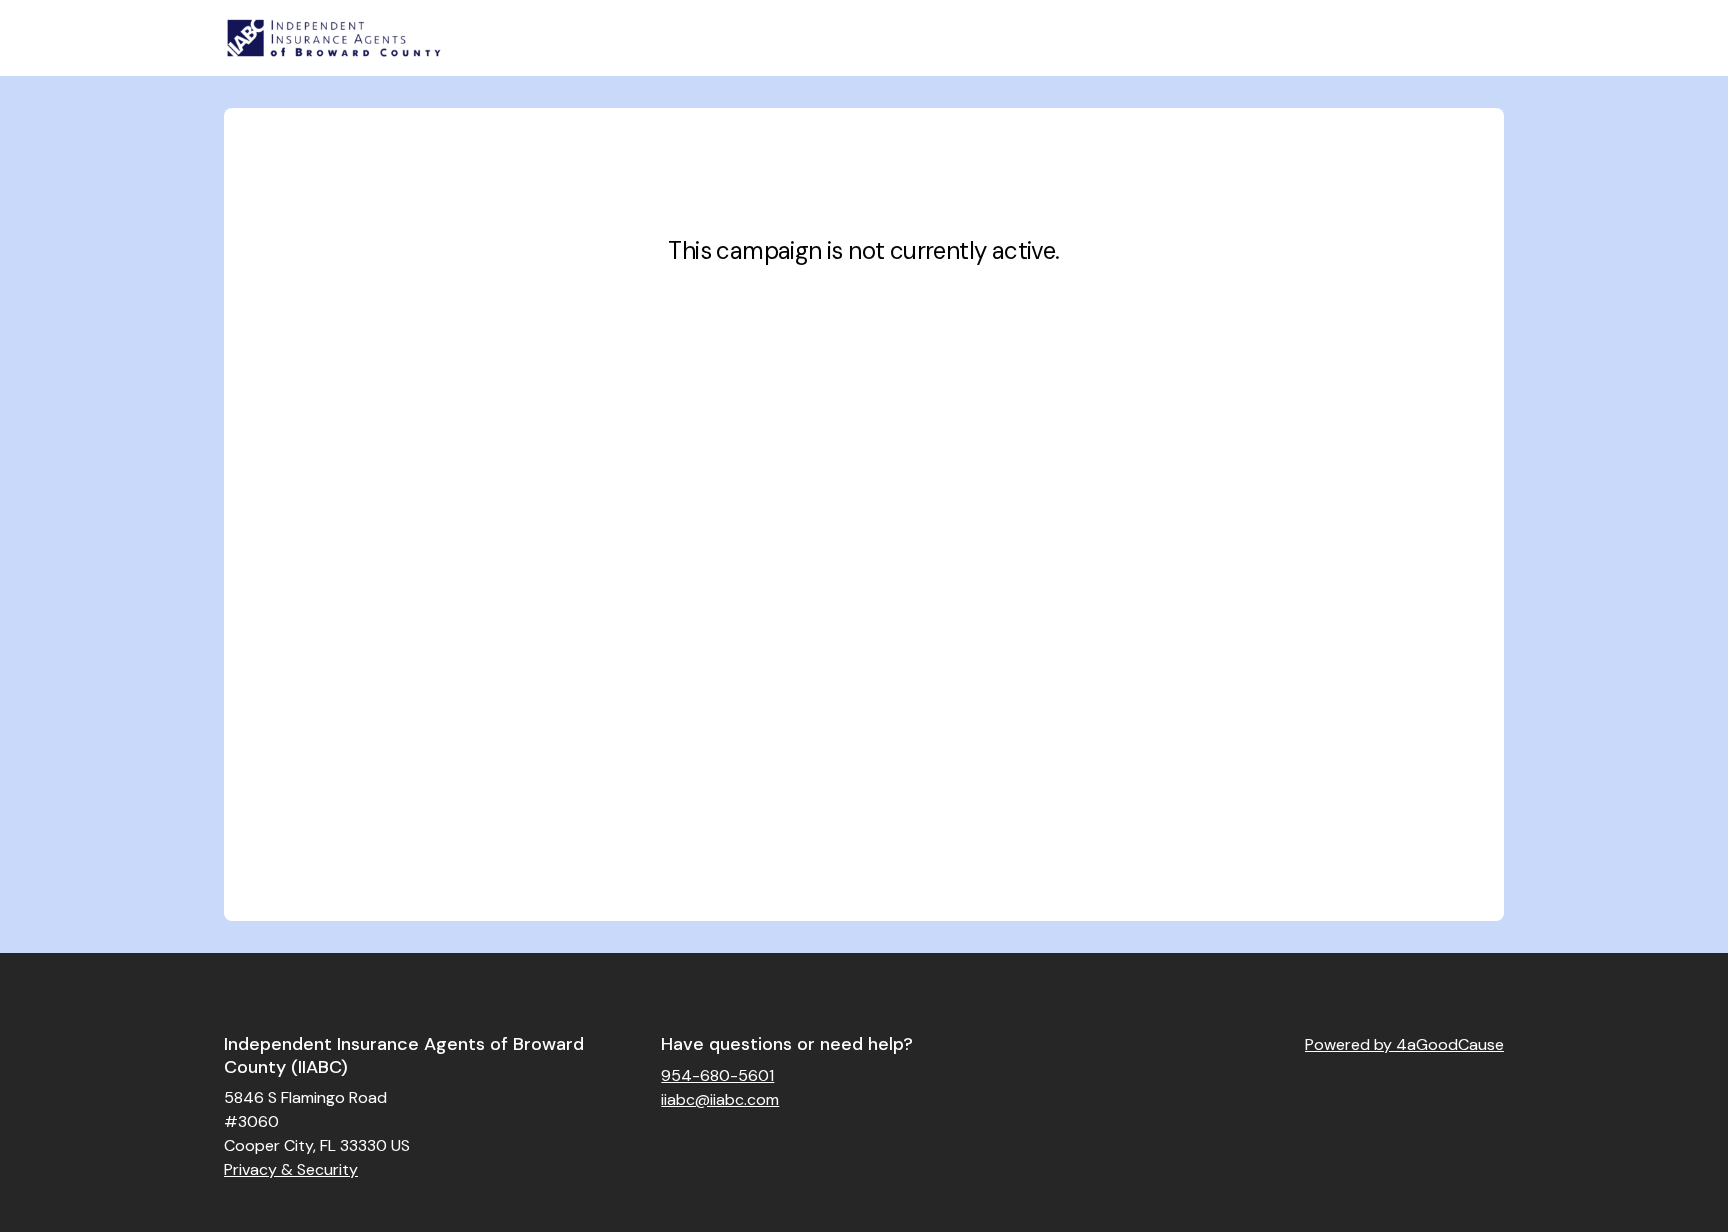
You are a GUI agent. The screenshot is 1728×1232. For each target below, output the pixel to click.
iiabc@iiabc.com (720, 1099)
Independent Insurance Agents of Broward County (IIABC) (404, 1055)
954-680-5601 (717, 1075)
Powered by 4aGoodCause (1404, 1044)
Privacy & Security (291, 1169)
